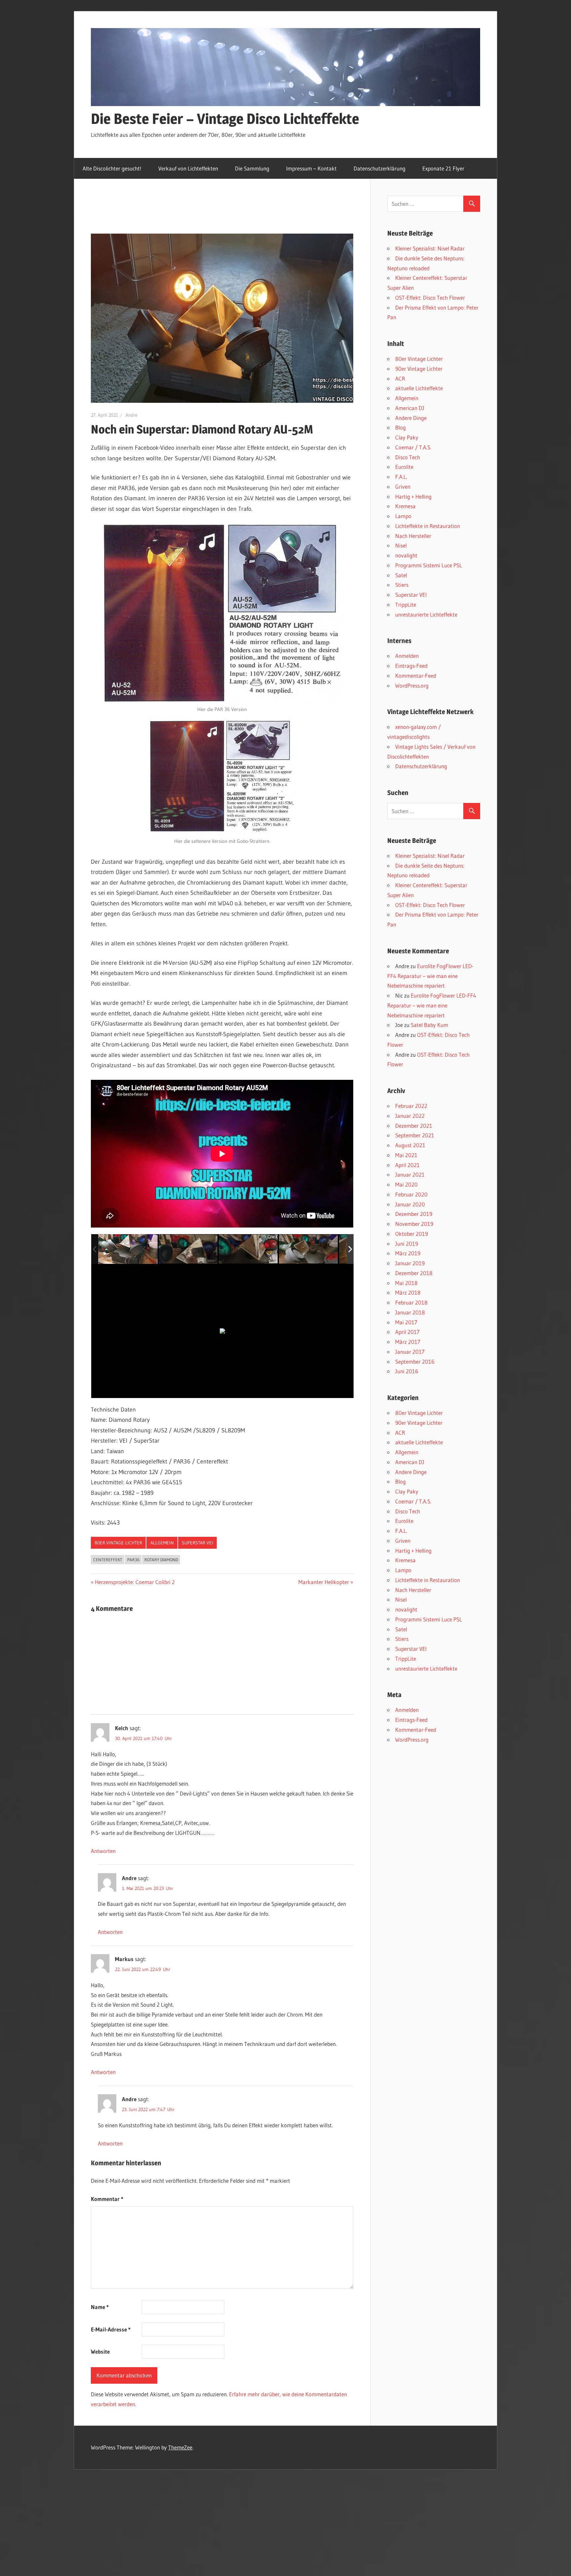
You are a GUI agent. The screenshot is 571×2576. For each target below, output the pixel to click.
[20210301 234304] (188, 1249)
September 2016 (415, 1362)
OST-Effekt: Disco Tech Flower (430, 298)
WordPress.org (412, 685)
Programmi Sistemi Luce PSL (429, 565)
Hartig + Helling (413, 496)
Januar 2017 (410, 1352)
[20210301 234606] (309, 1249)
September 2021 (415, 1135)
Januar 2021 (410, 1174)
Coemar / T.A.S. (413, 447)
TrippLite (406, 605)
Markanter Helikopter (324, 1582)
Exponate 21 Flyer (443, 168)
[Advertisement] (211, 213)
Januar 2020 (410, 1204)
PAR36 (133, 1560)
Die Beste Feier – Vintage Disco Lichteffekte (225, 119)
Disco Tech (408, 457)
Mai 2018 (406, 1283)
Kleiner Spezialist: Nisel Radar (430, 248)
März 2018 (408, 1292)
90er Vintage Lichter (419, 369)
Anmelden (407, 656)
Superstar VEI (197, 1543)
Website (100, 2351)
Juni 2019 (407, 1244)
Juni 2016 (407, 1371)
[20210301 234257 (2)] (128, 1249)
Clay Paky (407, 437)
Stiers (402, 585)
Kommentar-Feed (416, 676)
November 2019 (414, 1224)
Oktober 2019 (412, 1234)
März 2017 (408, 1342)
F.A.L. (401, 477)
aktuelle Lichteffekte (419, 388)
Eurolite (404, 467)
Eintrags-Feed (411, 666)
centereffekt (108, 1560)
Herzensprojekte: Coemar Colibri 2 (135, 1582)
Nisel (401, 545)
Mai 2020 (406, 1184)
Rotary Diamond (161, 1560)
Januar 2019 (410, 1263)
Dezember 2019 (414, 1214)
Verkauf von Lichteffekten (188, 168)
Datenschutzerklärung (380, 168)
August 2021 (410, 1145)
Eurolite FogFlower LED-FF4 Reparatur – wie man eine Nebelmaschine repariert (430, 976)
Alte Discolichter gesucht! (112, 168)
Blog (400, 427)
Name (100, 2307)
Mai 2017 (406, 1322)
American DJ (410, 408)
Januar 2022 (410, 1116)
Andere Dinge (411, 418)
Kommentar (107, 2199)
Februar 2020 (411, 1194)
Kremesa (405, 506)
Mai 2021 (406, 1155)
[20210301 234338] (248, 1249)
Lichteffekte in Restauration (428, 526)
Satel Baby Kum (429, 1025)
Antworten (103, 1851)
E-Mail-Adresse (111, 2329)
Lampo (403, 516)
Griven (403, 487)
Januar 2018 (410, 1312)
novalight (406, 555)
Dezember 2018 (414, 1273)
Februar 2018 (411, 1302)
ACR (400, 379)
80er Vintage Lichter (118, 1543)
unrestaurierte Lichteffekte (426, 614)
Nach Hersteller (413, 536)
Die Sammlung (252, 168)
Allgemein (162, 1543)
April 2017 (407, 1332)
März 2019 (408, 1253)
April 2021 (407, 1165)
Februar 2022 (411, 1106)
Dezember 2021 (414, 1126)
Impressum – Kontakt (311, 168)
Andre (132, 415)
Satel (401, 575)
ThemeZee (180, 2447)
